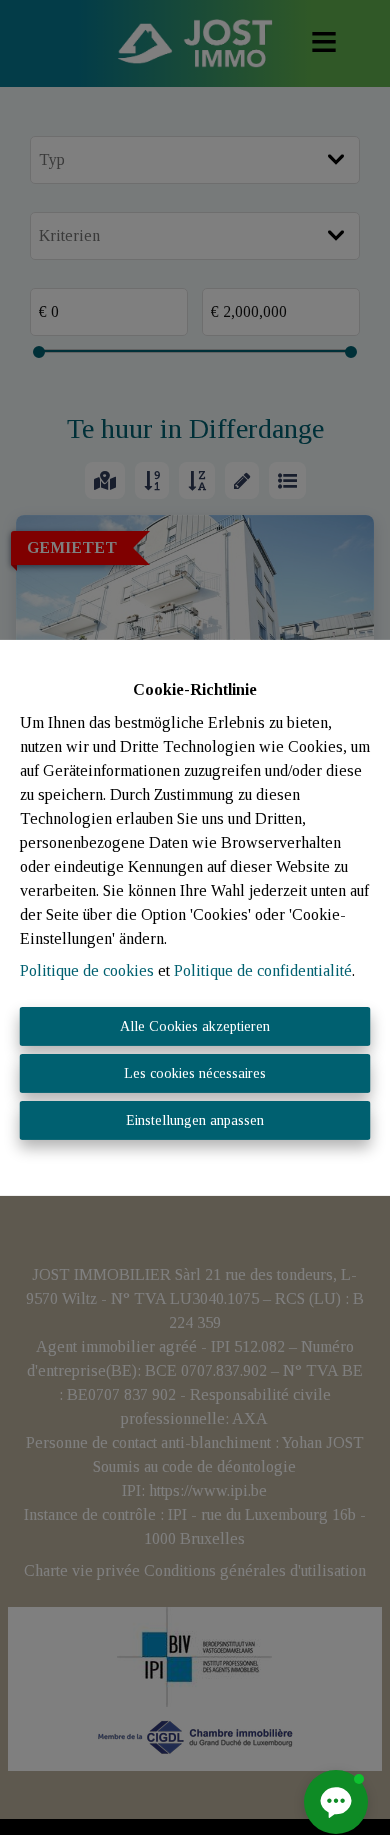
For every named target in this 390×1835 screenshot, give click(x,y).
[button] (336, 1802)
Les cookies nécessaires (195, 1073)
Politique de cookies (87, 970)
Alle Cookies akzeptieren (195, 1026)
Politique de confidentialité (263, 970)
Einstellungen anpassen (195, 1120)
